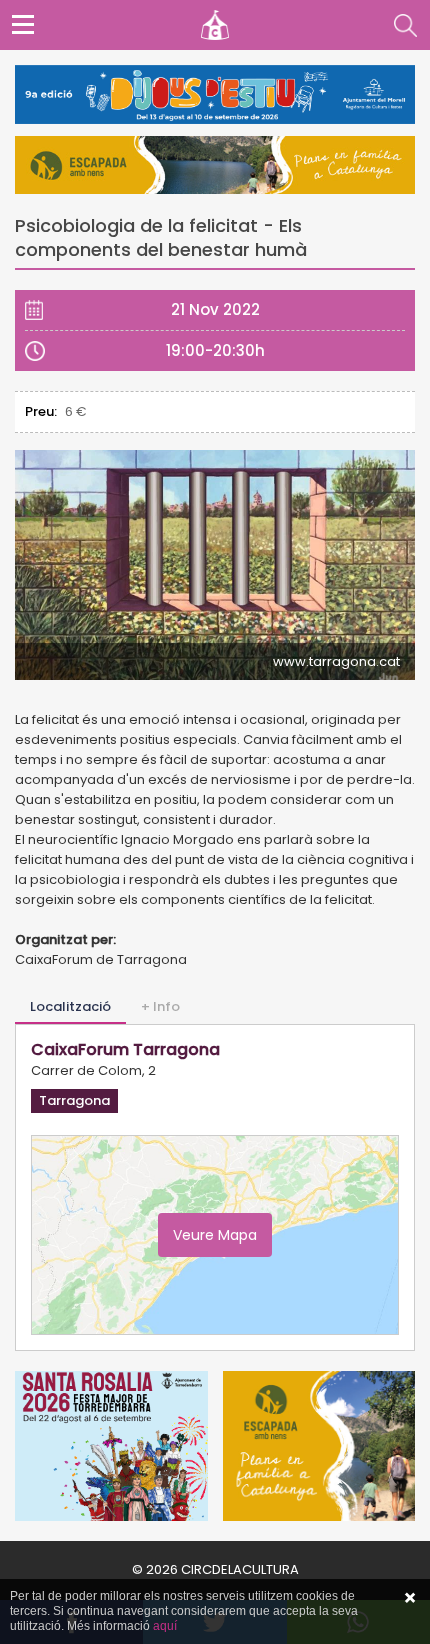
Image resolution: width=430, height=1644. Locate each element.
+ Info (160, 1006)
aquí (165, 1626)
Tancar (410, 1598)
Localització (70, 1006)
